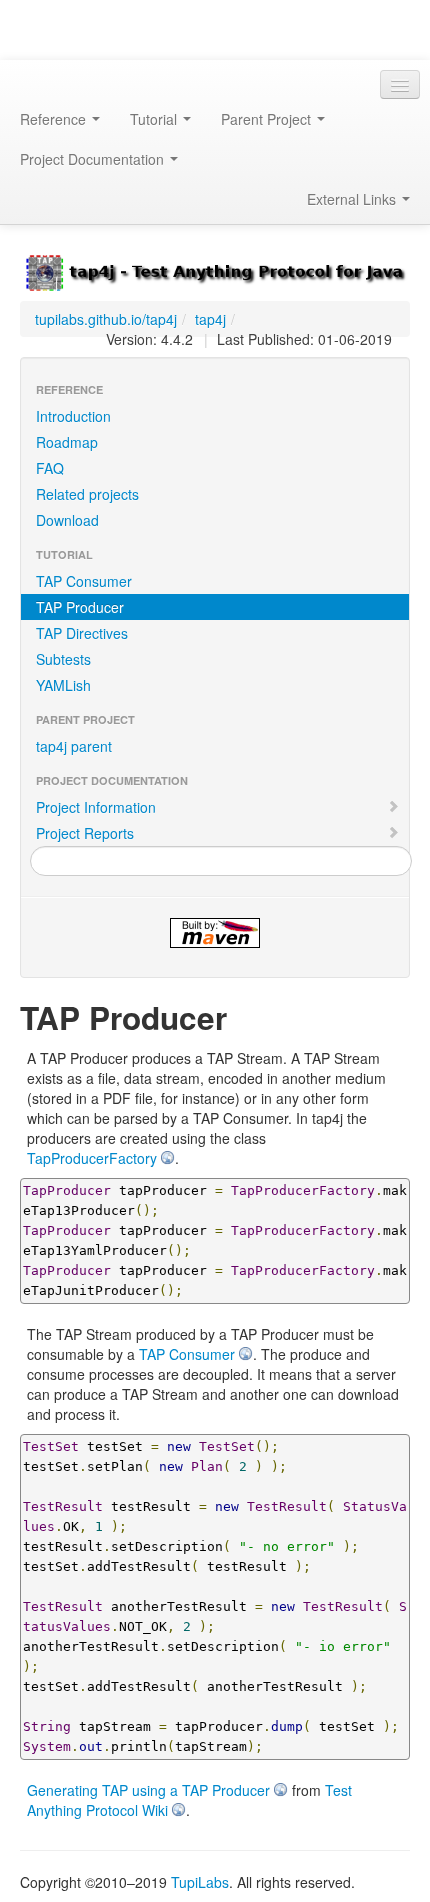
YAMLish (63, 685)
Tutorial (155, 119)
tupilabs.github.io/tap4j (106, 319)
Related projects (87, 494)
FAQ (50, 468)
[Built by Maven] (215, 933)
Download (67, 520)
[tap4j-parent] (215, 271)
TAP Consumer (84, 581)
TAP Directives (82, 633)
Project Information (96, 807)
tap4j (210, 319)
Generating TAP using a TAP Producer (148, 1790)
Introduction (73, 416)
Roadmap (67, 442)
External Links (353, 199)
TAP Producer (80, 607)
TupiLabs (200, 1882)
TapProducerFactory (92, 1158)
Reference (55, 119)
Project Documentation (94, 159)
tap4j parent (74, 746)
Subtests (63, 659)
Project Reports (85, 833)
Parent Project (268, 119)
